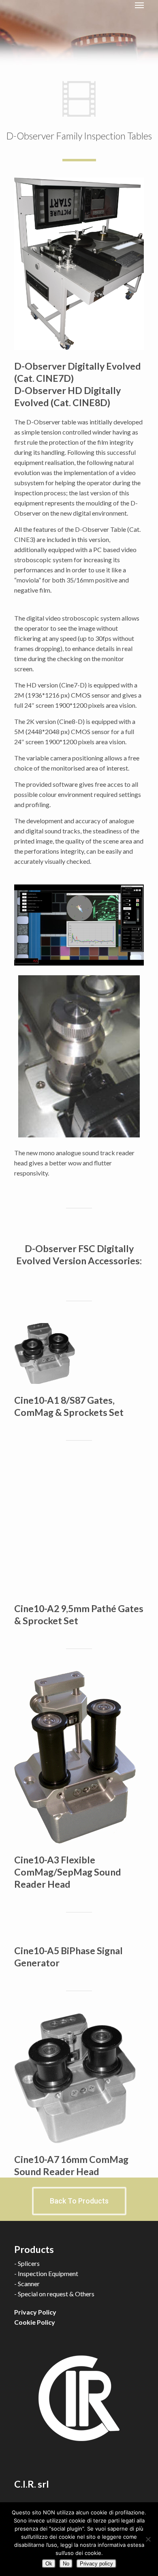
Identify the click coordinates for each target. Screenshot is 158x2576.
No (66, 2564)
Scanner (29, 2284)
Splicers (29, 2263)
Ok (49, 2564)
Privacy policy (96, 2564)
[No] (148, 2539)
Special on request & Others (56, 2294)
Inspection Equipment (48, 2273)
